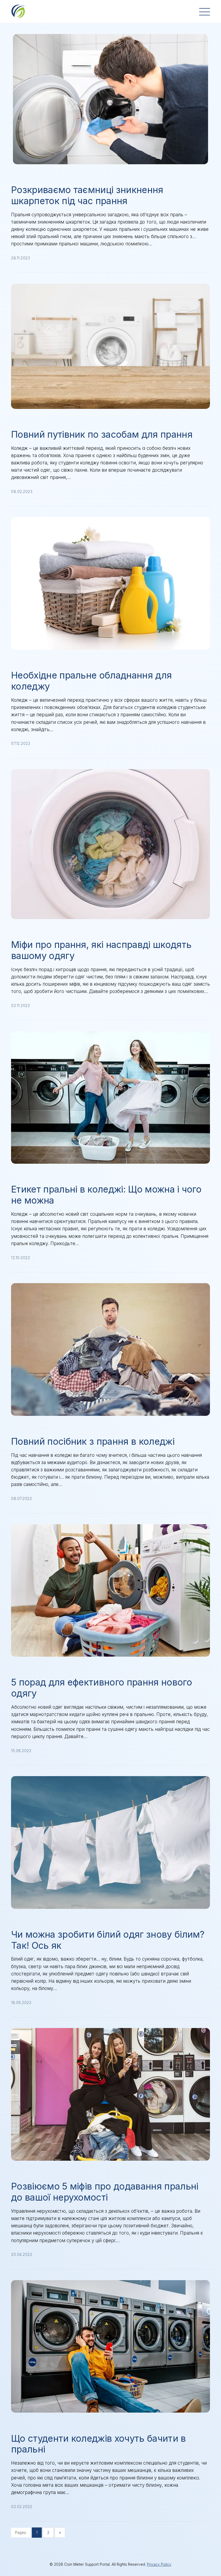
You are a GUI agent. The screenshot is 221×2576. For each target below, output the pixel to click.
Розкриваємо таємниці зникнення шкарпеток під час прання (87, 195)
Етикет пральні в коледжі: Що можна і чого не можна (106, 1195)
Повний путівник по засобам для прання (102, 434)
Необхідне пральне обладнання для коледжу (91, 681)
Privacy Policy (159, 2564)
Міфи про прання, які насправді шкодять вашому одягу (101, 950)
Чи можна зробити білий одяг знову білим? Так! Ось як (108, 1940)
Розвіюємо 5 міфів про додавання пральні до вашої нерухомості (105, 2192)
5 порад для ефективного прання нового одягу (101, 1688)
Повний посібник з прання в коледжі (93, 1441)
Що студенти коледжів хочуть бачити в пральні (99, 2444)
